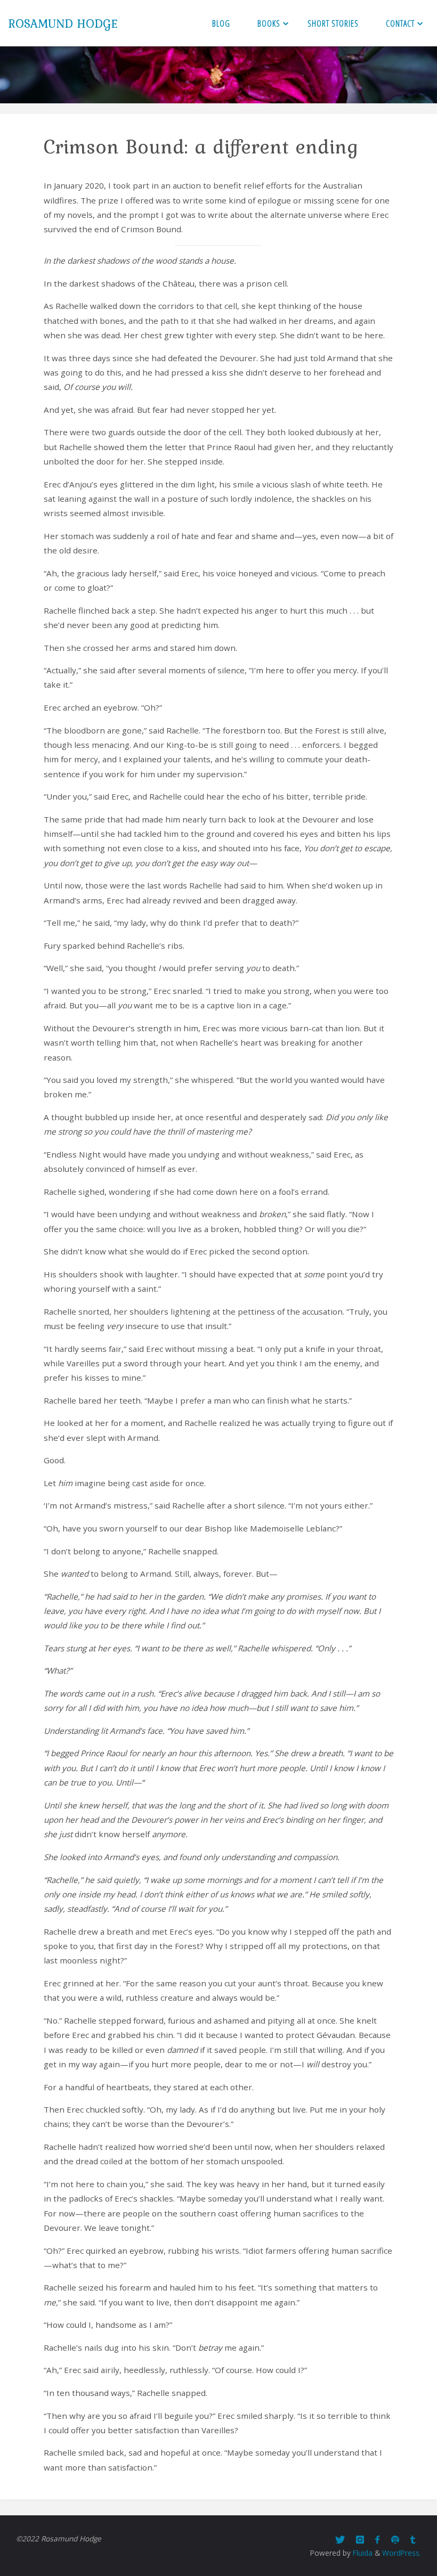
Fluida (362, 2553)
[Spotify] (395, 2540)
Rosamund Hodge (63, 23)
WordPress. (402, 2553)
